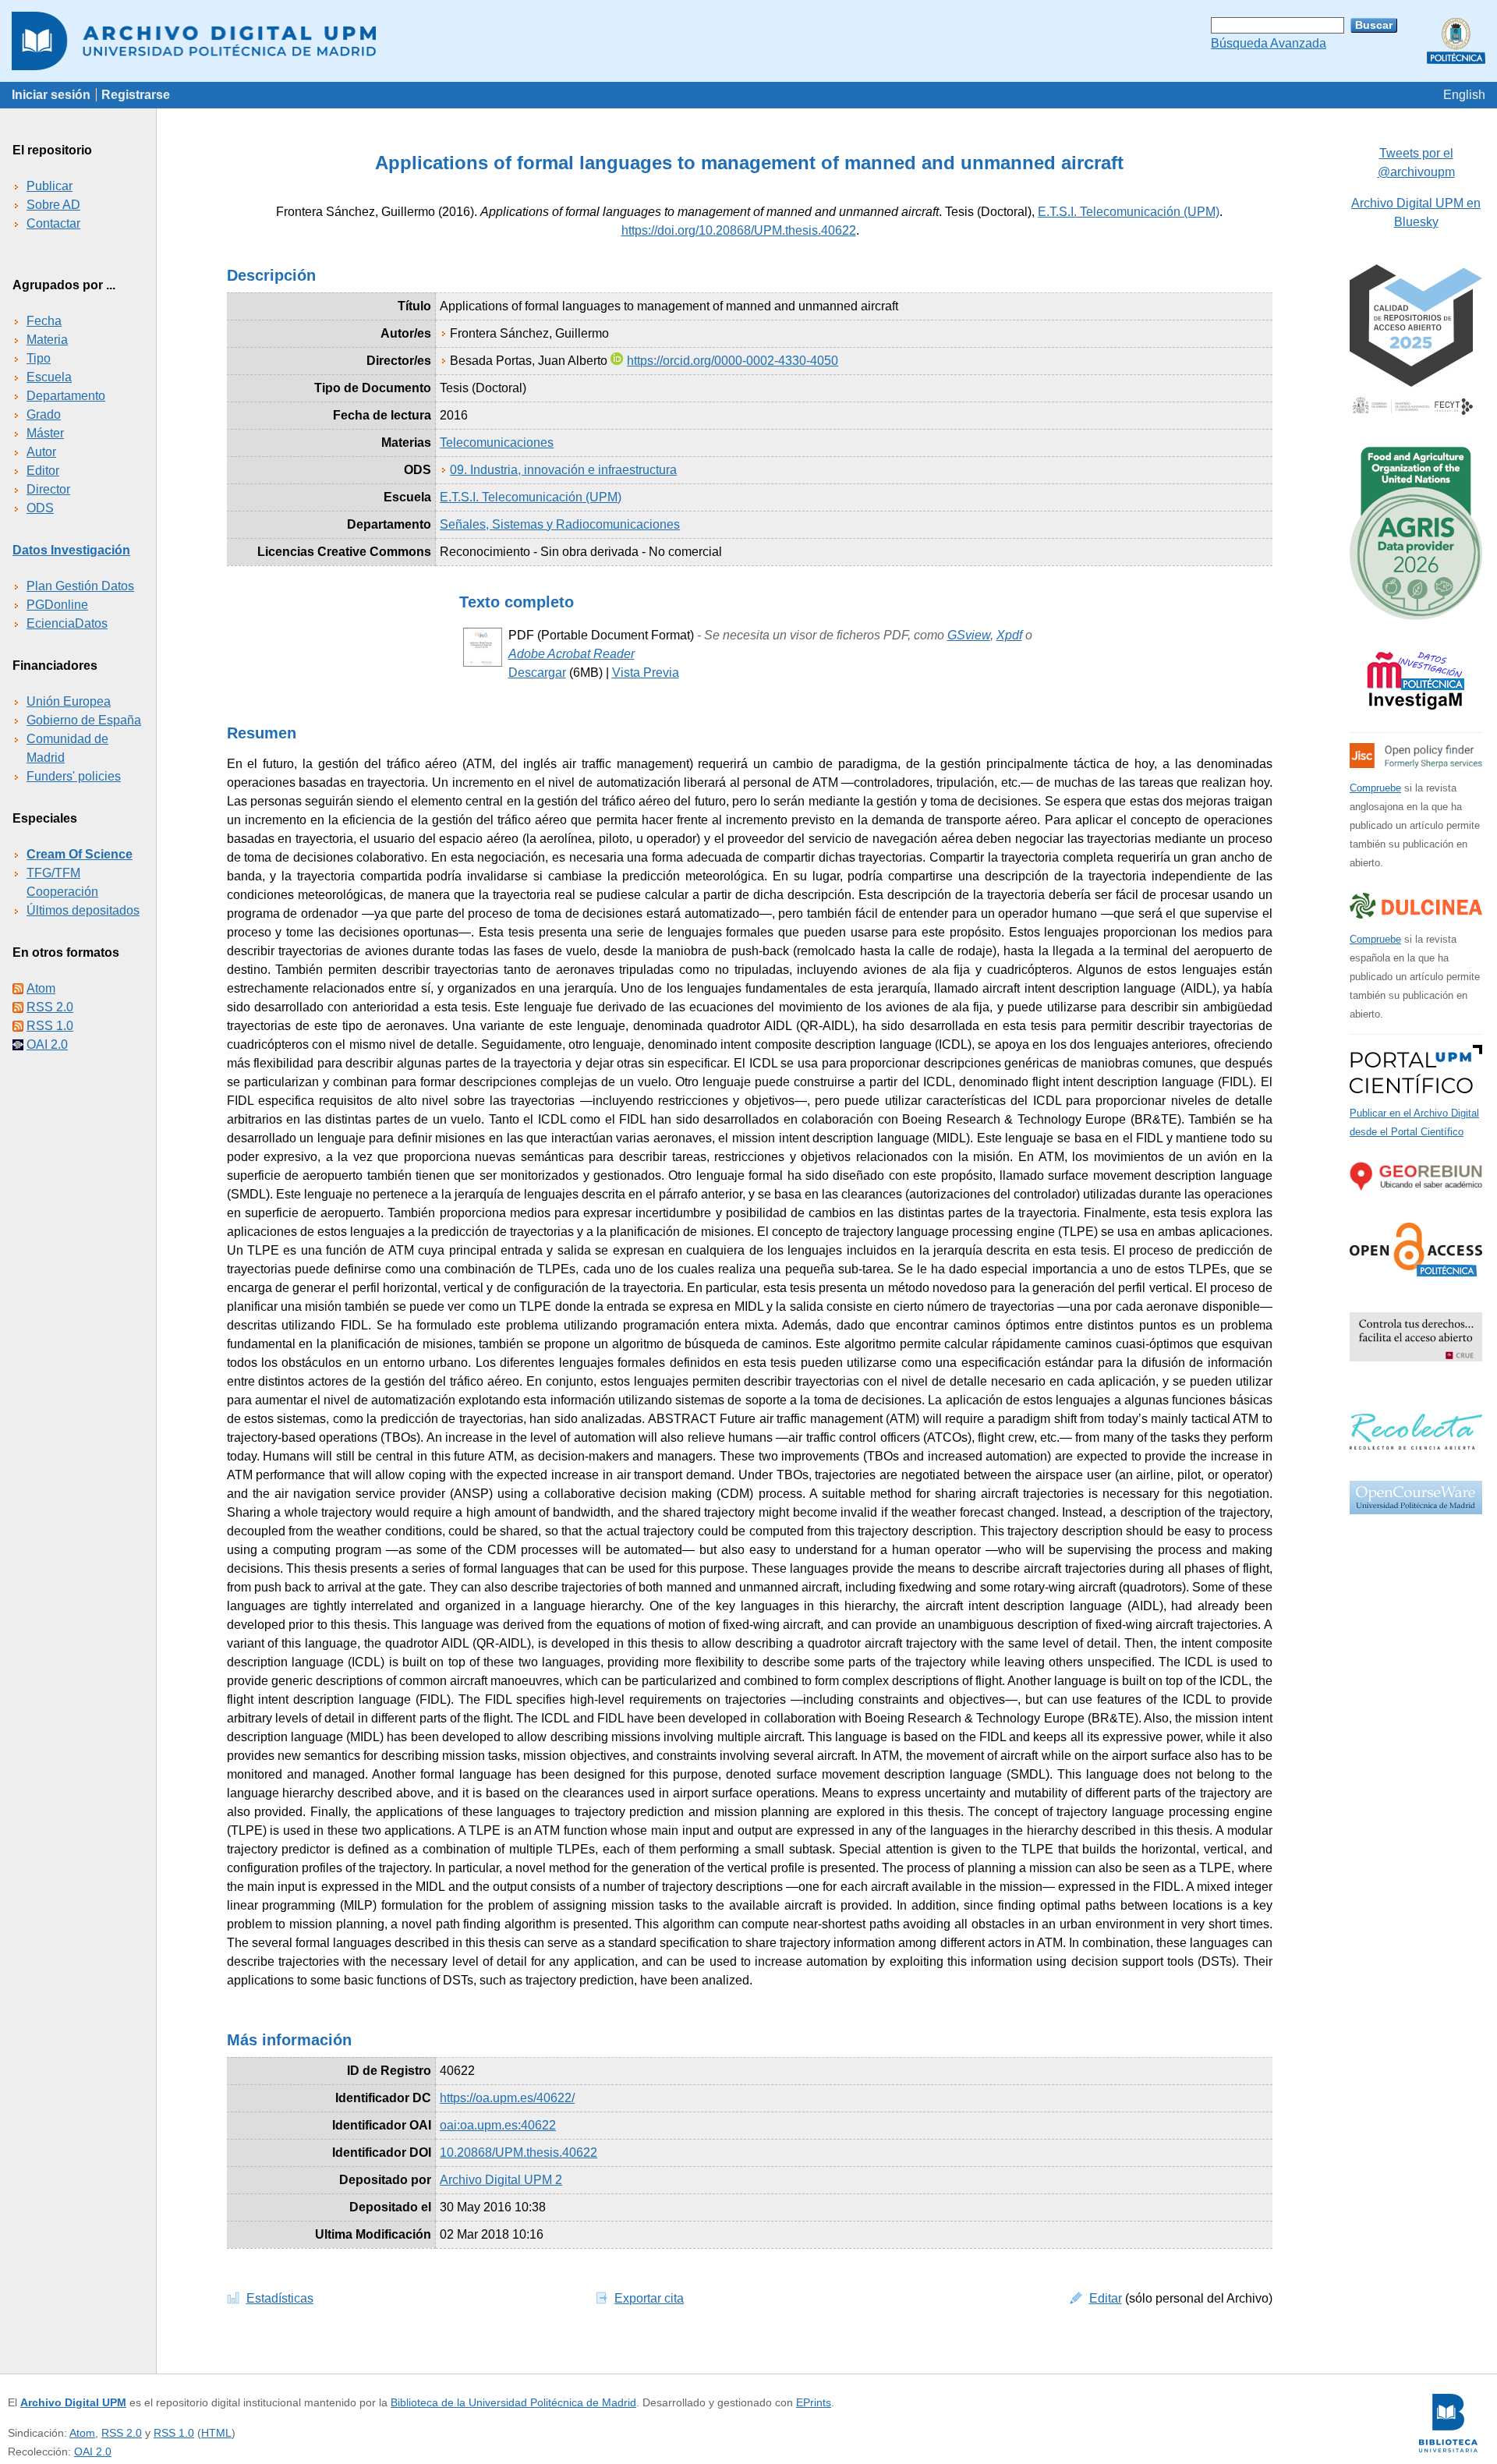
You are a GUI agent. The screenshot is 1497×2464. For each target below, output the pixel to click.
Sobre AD (53, 205)
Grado (44, 414)
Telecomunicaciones (497, 443)
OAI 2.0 (47, 1044)
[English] (1464, 95)
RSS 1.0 (50, 1026)
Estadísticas (280, 2298)
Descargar (537, 673)
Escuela (49, 377)
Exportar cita (649, 2298)
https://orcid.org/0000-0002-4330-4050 (733, 361)
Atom (41, 988)
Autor (41, 452)
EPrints (814, 2402)
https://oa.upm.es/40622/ (507, 2098)
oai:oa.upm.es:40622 (498, 2125)
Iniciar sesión (51, 95)
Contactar (53, 223)
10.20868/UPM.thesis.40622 (518, 2152)
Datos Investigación (71, 550)
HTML (216, 2433)
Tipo (39, 358)
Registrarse (136, 95)
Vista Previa (646, 673)
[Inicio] (748, 41)
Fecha (44, 321)
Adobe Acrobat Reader (572, 654)
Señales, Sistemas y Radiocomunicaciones (560, 524)
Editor (43, 471)
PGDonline (57, 605)
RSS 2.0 (50, 1007)
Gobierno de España (84, 720)
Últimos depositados (83, 910)
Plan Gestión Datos (80, 586)
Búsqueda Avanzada (1269, 43)
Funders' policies (74, 776)
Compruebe (1375, 788)
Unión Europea (69, 701)
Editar (1106, 2298)
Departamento (66, 396)
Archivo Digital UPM (73, 2402)
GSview (969, 635)
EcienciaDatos (67, 623)
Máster (45, 433)
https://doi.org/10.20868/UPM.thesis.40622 (739, 230)
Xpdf (1009, 635)
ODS (40, 508)
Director (48, 489)
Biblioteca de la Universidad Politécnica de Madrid (513, 2402)
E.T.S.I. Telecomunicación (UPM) (1129, 212)
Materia (47, 340)
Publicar (50, 186)
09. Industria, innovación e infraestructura (563, 470)
